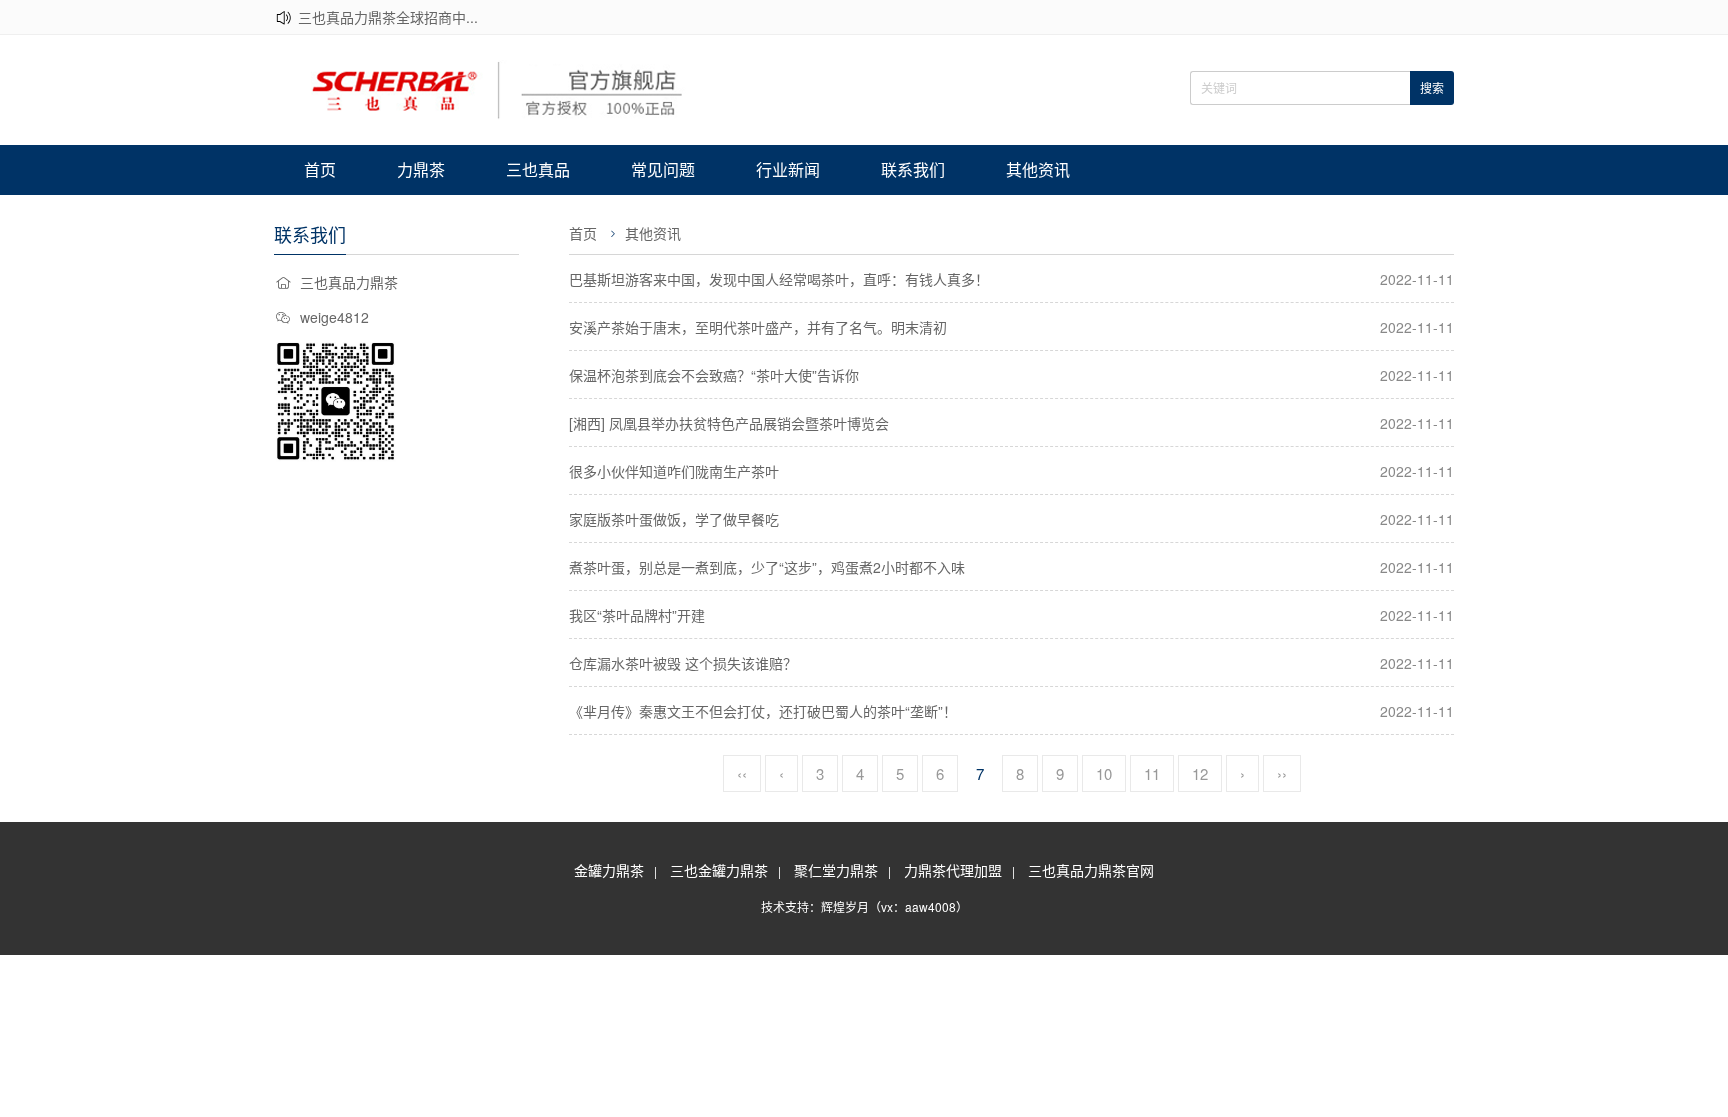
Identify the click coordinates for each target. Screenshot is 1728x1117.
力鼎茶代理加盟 (953, 870)
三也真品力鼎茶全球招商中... (388, 17)
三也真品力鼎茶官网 (1091, 870)
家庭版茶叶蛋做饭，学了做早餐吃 (674, 519)
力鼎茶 (421, 169)
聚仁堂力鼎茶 (836, 870)
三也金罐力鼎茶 (719, 870)
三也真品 (538, 169)
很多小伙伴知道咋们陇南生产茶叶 (674, 471)
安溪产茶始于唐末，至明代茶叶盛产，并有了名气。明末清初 (758, 327)
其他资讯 (1038, 169)
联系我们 (913, 169)
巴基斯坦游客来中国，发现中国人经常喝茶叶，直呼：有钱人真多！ (779, 279)
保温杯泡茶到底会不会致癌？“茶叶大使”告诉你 (714, 375)
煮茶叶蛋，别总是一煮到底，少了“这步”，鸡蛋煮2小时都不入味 (767, 567)
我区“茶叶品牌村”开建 (637, 615)
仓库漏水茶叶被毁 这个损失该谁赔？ (683, 663)
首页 (320, 169)
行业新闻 (788, 169)
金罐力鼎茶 (609, 870)
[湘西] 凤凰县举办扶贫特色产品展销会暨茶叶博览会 (729, 423)
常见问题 (663, 169)
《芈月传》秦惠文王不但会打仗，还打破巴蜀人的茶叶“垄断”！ (763, 711)
